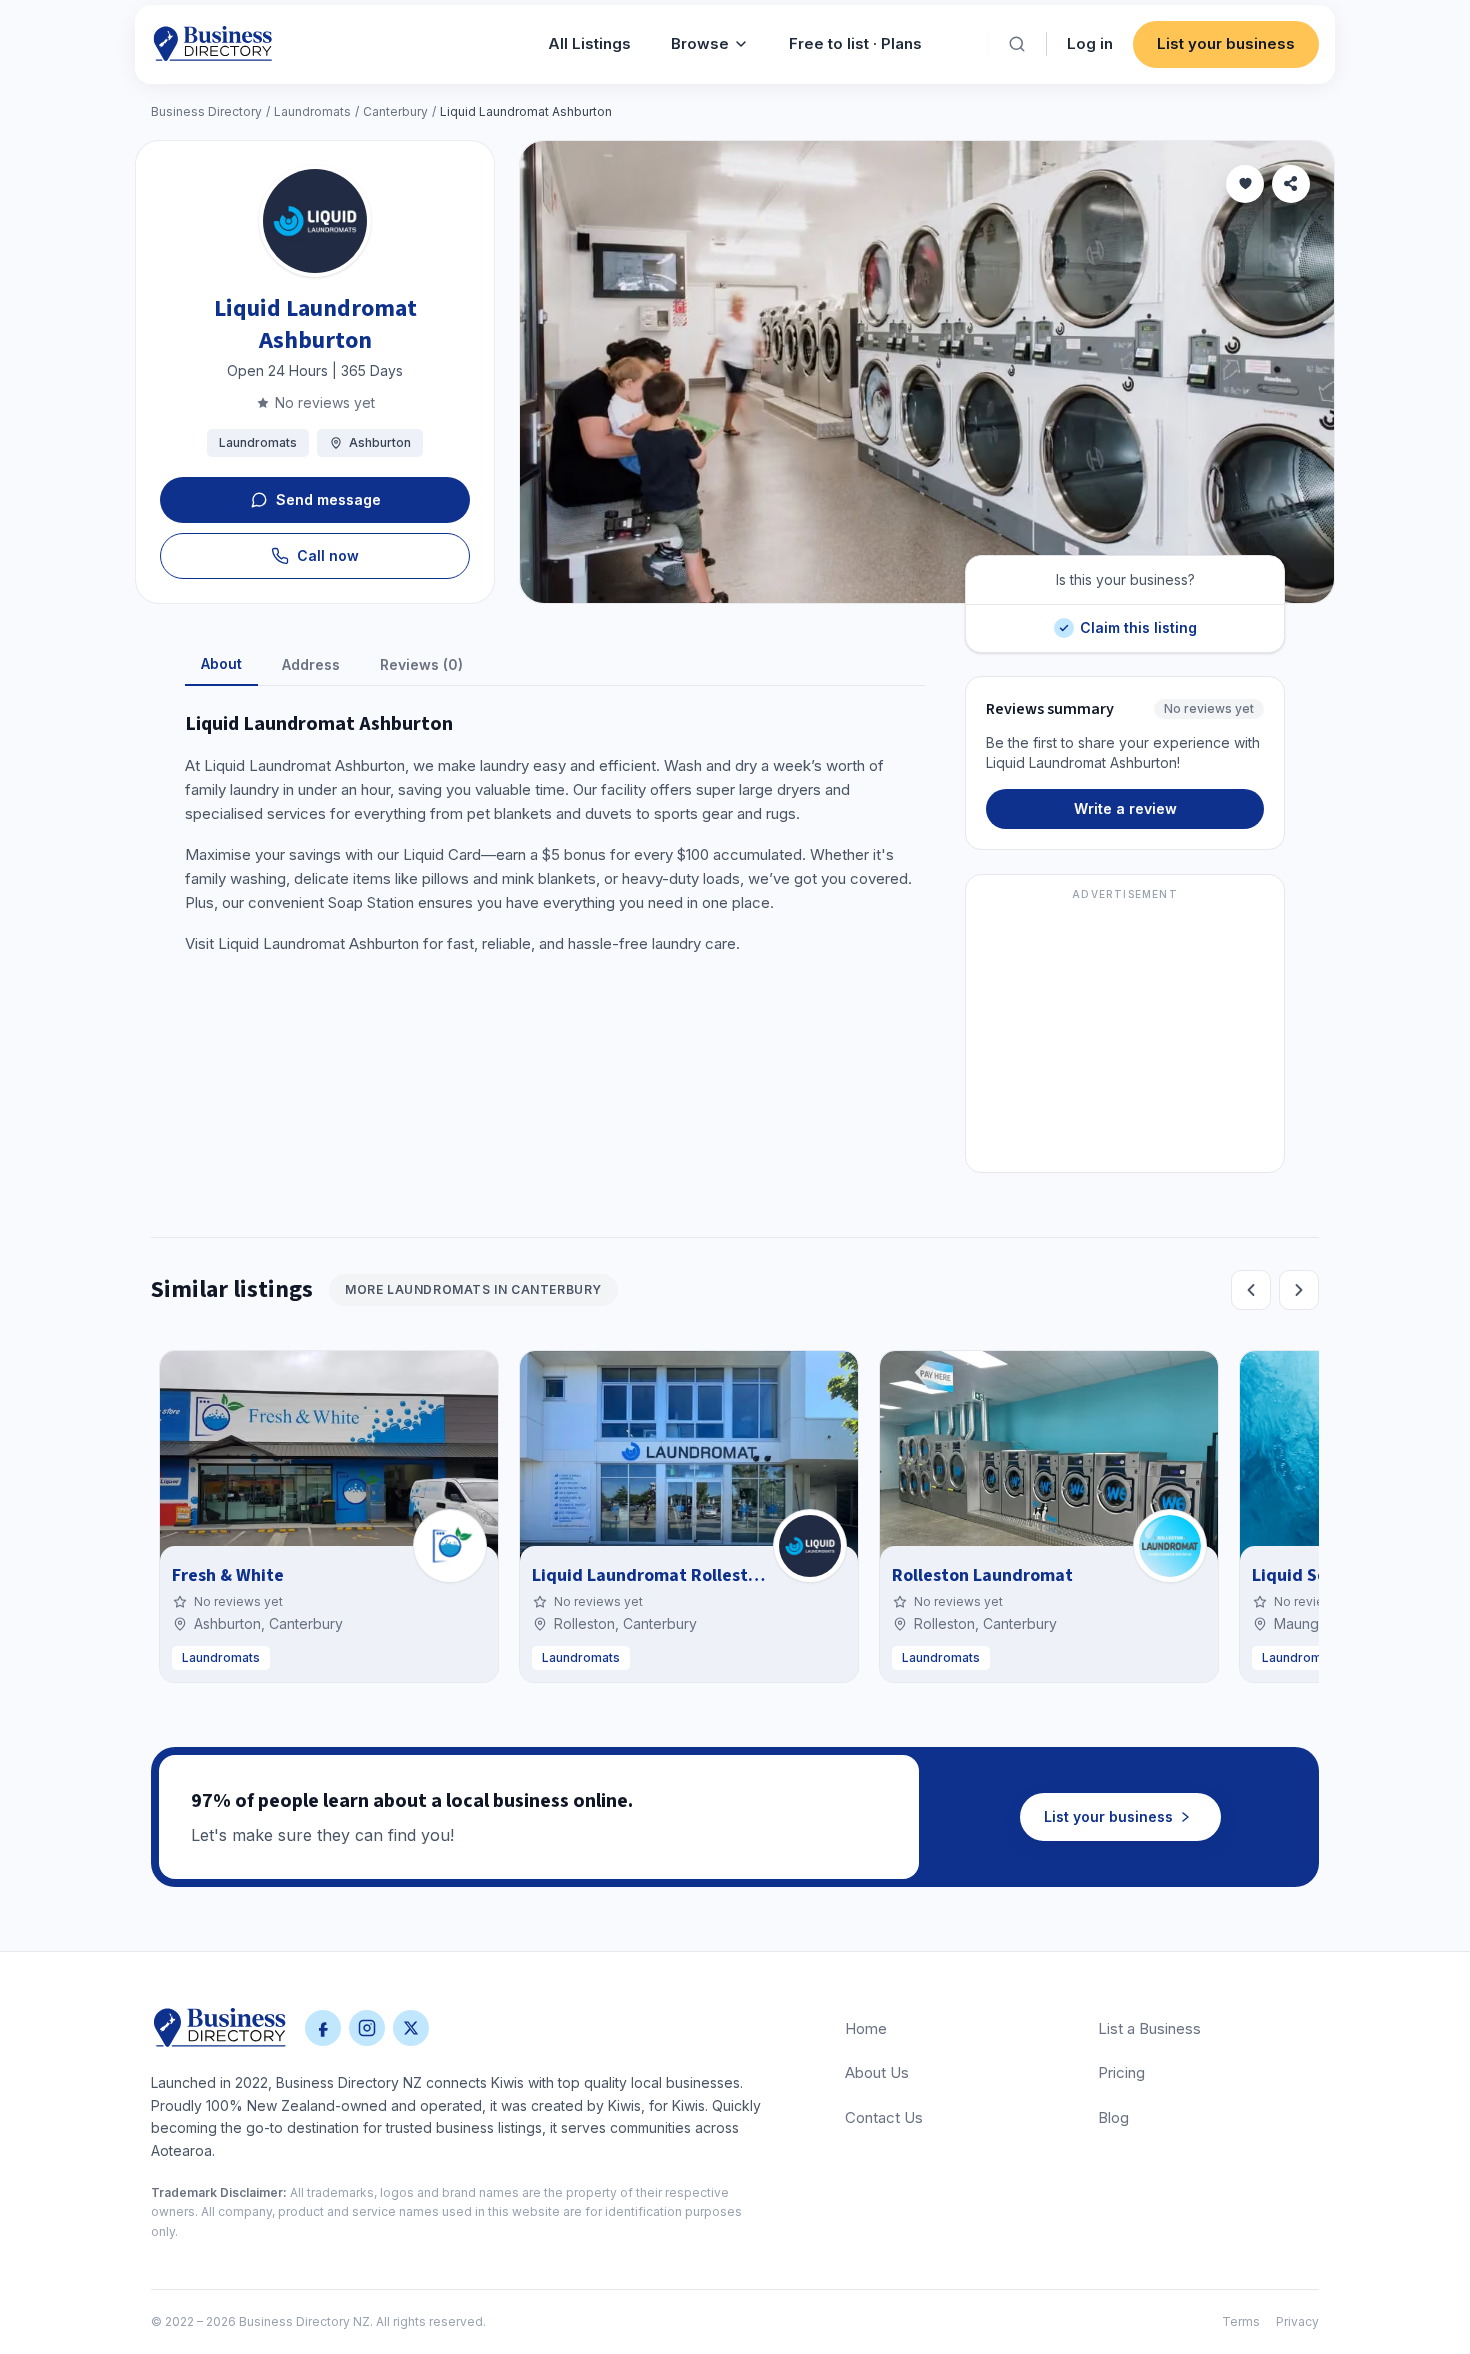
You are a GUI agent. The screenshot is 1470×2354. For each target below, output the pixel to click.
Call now (328, 555)
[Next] (1299, 1290)
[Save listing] (1245, 184)
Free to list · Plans (855, 43)
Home (866, 2028)
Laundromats (312, 111)
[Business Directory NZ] (220, 2028)
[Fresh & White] (450, 1546)
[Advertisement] (1125, 1035)
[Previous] (1251, 1290)
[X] (411, 2028)
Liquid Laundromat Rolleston (650, 1575)
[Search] (1017, 44)
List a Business (1149, 2028)
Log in (1090, 43)
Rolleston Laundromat (982, 1575)
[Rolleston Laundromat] (1170, 1546)
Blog (1113, 2117)
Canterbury (395, 111)
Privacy (1297, 2321)
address (311, 664)
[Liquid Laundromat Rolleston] (810, 1546)
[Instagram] (367, 2028)
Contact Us (884, 2117)
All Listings (589, 43)
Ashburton (380, 442)
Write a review (1125, 808)
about (221, 663)
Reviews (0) (421, 664)
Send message (328, 499)
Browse (700, 43)
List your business (1226, 43)
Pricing (1121, 2072)
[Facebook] (323, 2028)
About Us (877, 2072)
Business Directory (206, 111)
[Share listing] (1291, 184)
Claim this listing (1138, 620)
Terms (1241, 2321)
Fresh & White (228, 1575)
